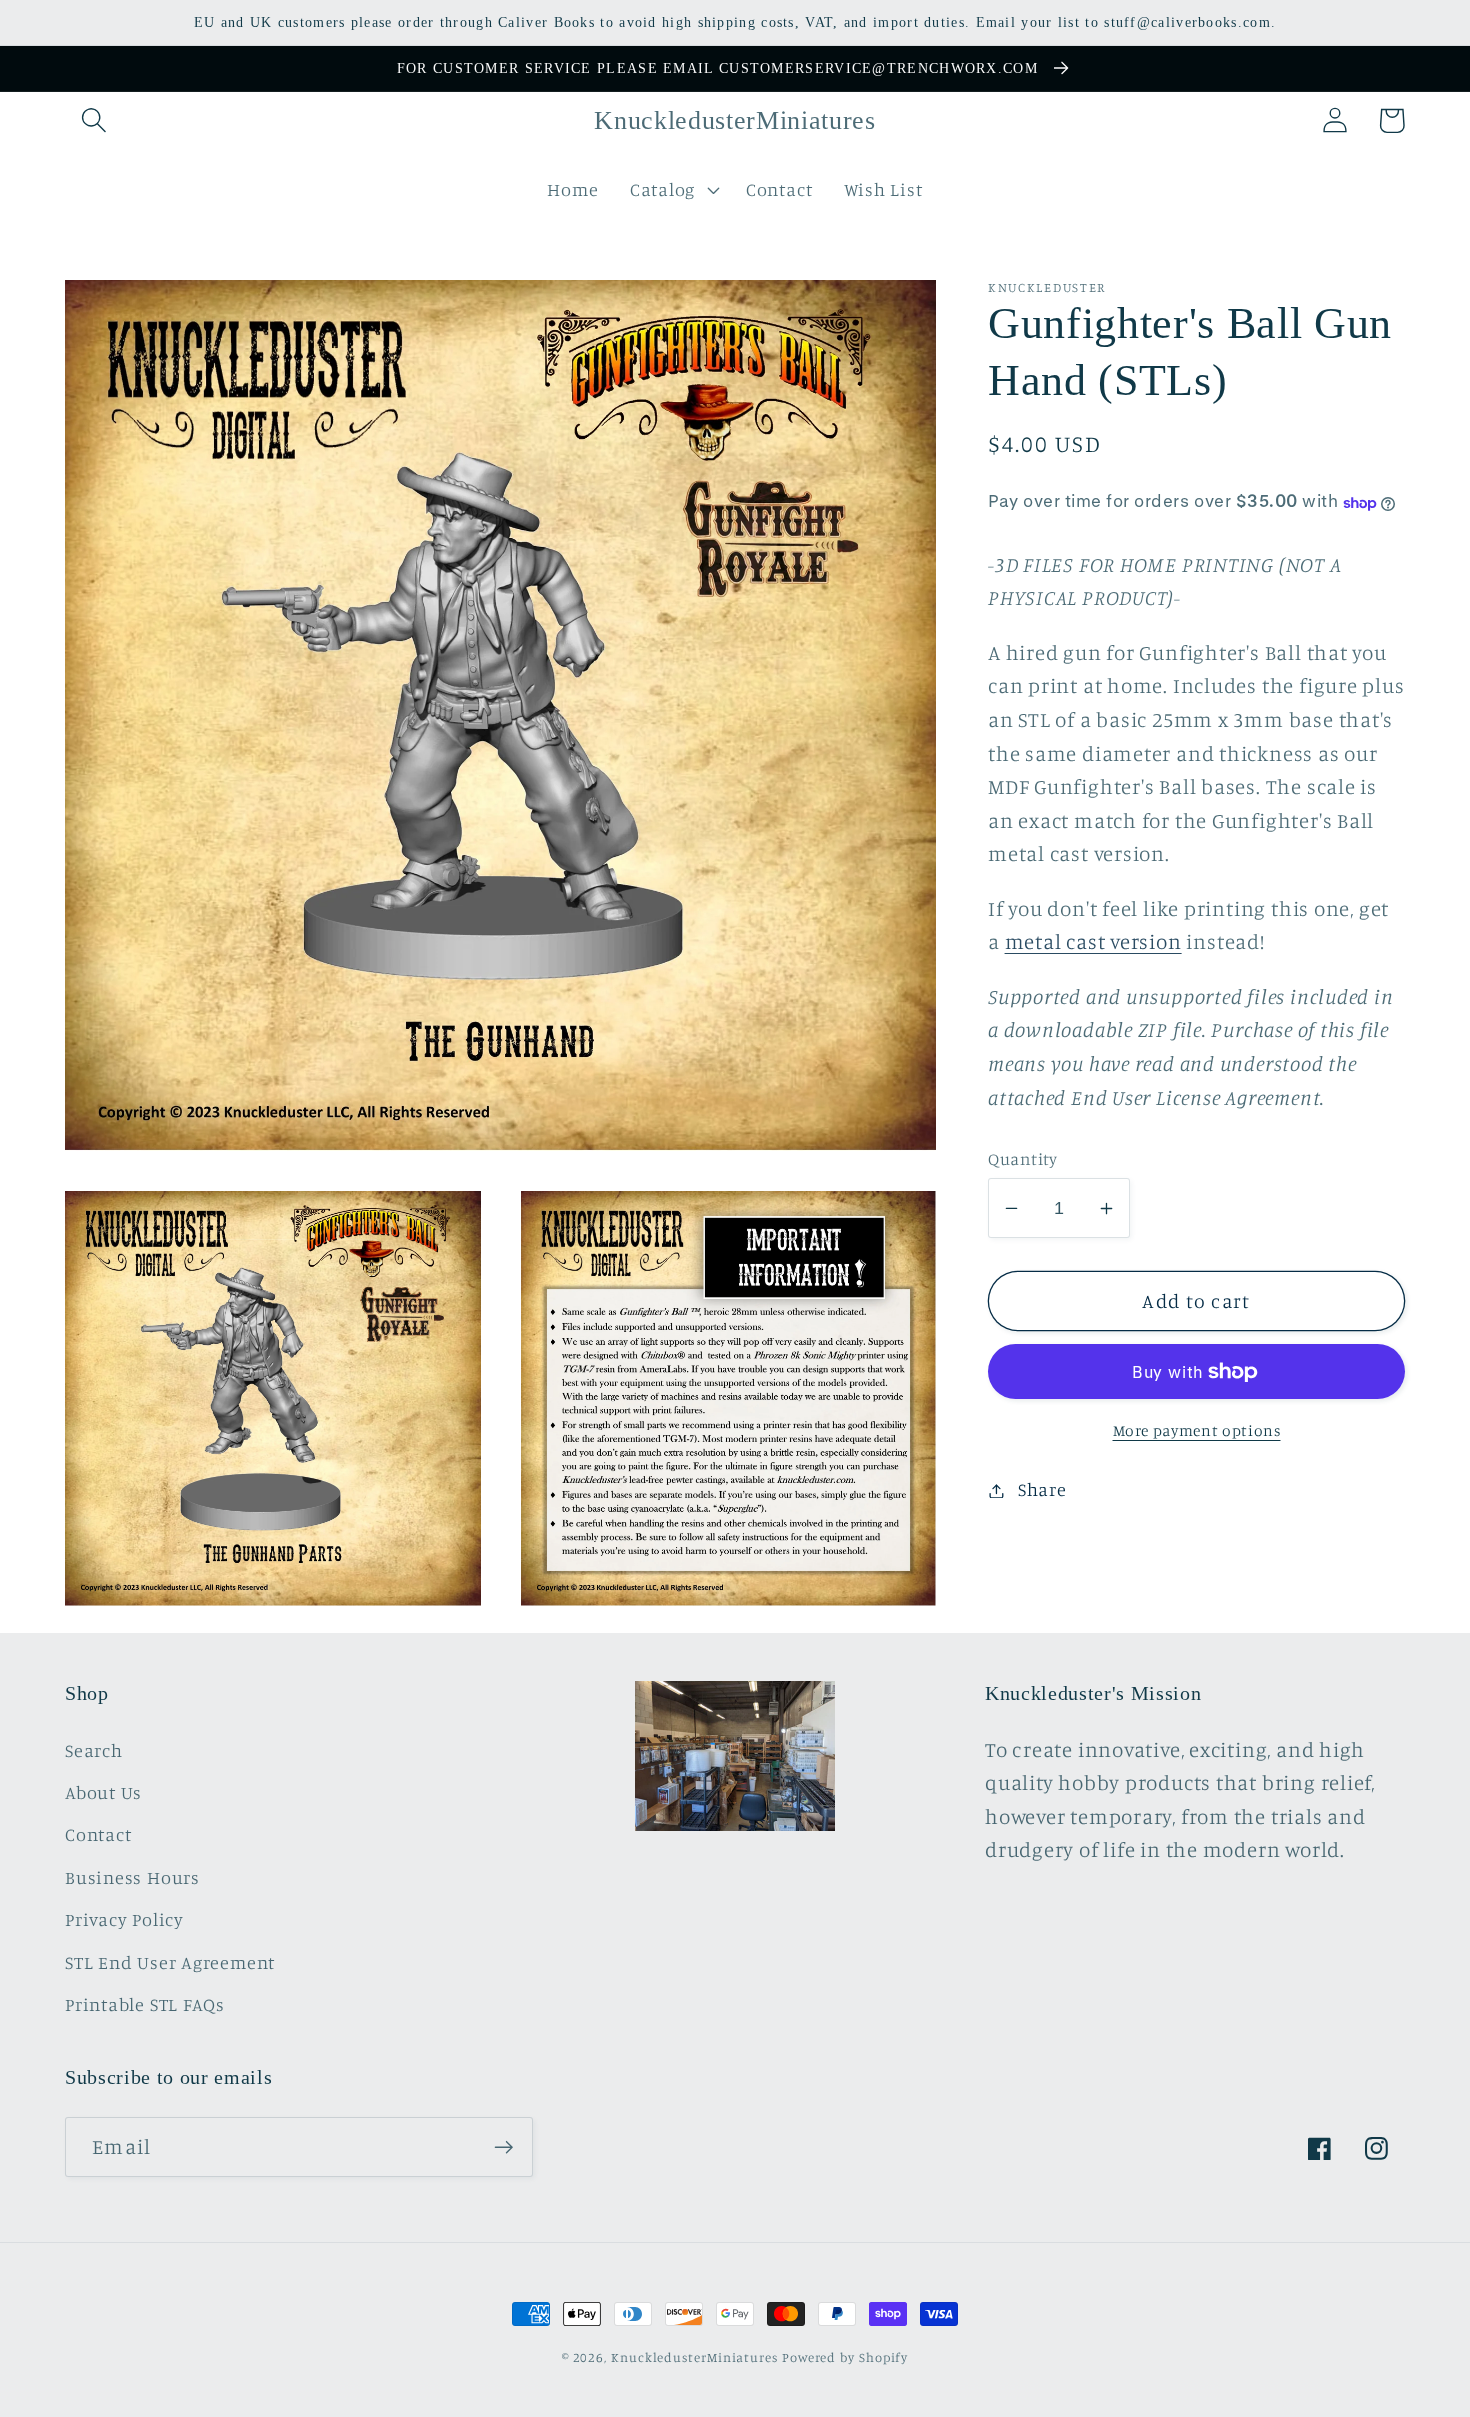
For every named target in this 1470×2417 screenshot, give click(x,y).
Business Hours (132, 1877)
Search (94, 1750)
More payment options (1197, 1431)
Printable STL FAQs (145, 2004)
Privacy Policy (124, 1919)
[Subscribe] (503, 2147)
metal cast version (1093, 942)
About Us (103, 1792)
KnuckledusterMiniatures (694, 2357)
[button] (93, 120)
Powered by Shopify (845, 2357)
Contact (98, 1834)
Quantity (1022, 1158)
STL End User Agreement (170, 1962)
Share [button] (1042, 1490)
